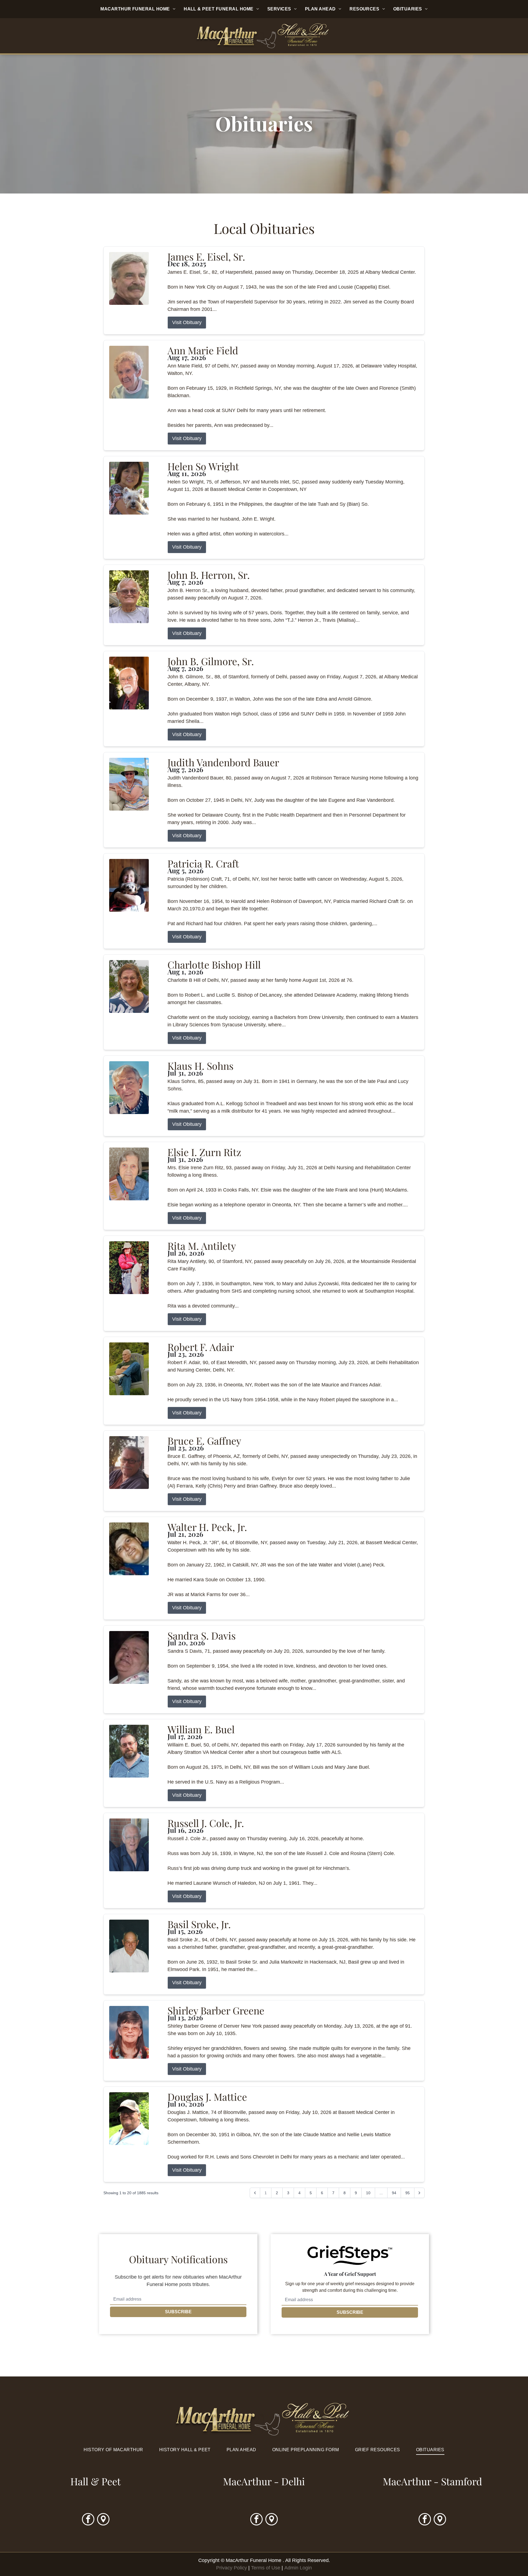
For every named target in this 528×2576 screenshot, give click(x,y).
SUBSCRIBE (178, 2312)
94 (394, 2193)
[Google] (103, 2520)
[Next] (419, 2193)
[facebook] (88, 2520)
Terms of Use (266, 2568)
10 (368, 2193)
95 (408, 2193)
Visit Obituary (187, 322)
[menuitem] (138, 9)
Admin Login (298, 2568)
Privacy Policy (232, 2568)
